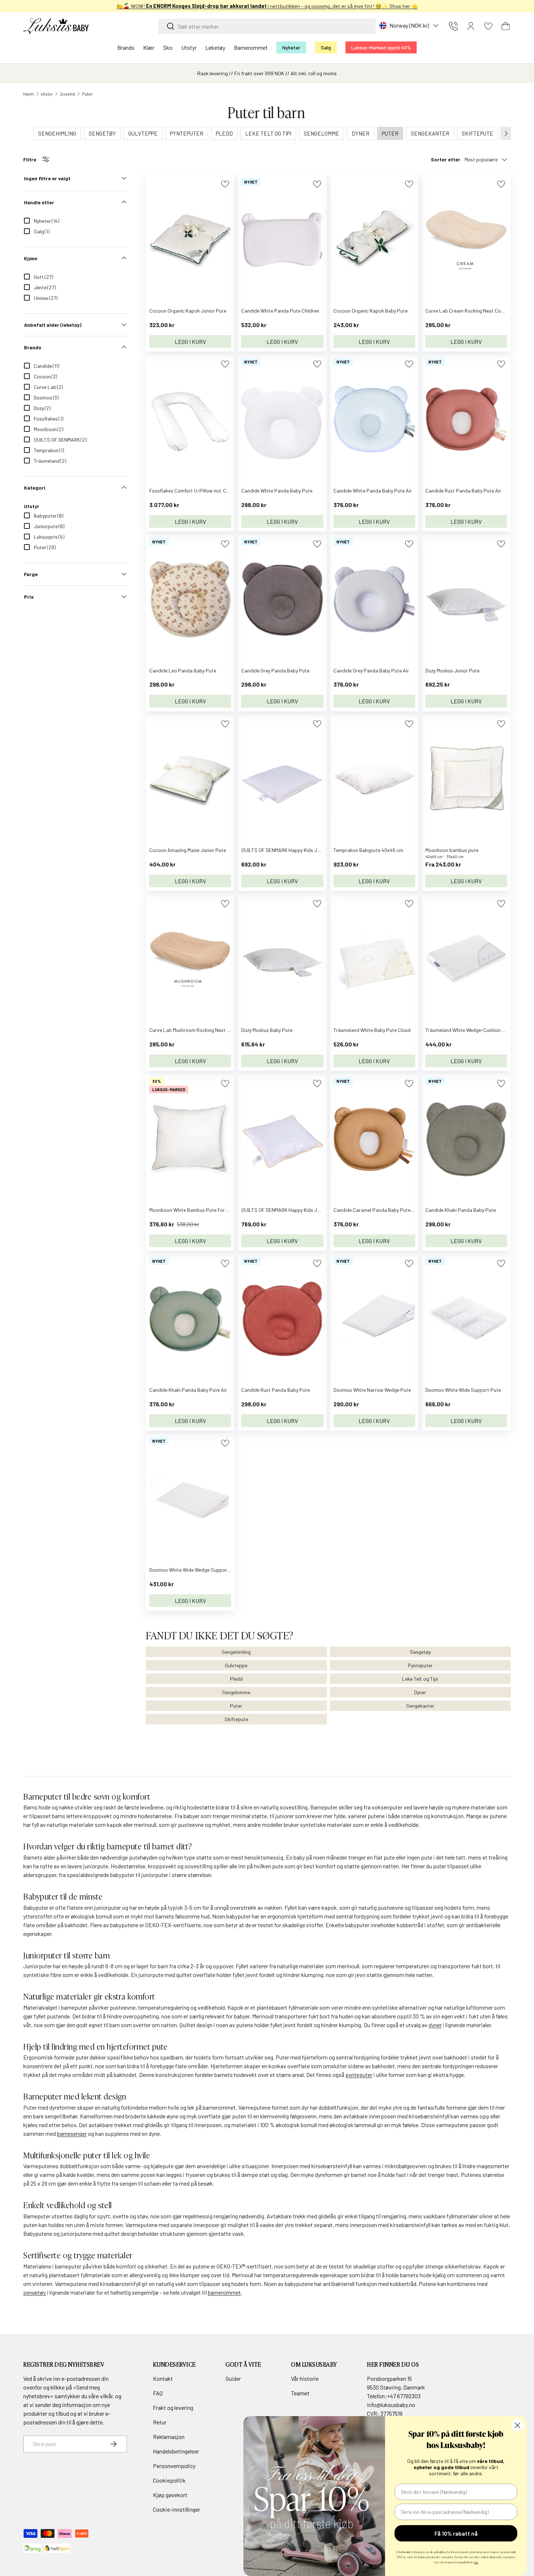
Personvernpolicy (174, 2466)
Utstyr (189, 47)
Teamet (300, 2393)
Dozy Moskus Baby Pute (267, 1030)
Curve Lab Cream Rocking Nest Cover (467, 311)
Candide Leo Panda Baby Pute (183, 670)
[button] (506, 26)
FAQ (158, 2393)
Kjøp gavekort (170, 2495)
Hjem (29, 94)
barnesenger (72, 2133)
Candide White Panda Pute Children (280, 311)
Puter (88, 94)
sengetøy (35, 2292)
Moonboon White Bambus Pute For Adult (194, 1210)
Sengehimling (236, 1652)
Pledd (236, 1679)
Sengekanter (420, 1706)
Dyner (420, 1692)
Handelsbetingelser (176, 2451)
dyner (435, 2025)
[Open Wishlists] (488, 26)
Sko (168, 47)
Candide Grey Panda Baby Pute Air (371, 670)
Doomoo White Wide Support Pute (463, 1390)
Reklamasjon (169, 2437)
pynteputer (359, 2075)
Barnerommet (251, 47)
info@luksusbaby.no (391, 2405)
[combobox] (267, 26)
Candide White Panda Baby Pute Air (373, 491)
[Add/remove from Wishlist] (225, 184)
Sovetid (68, 94)
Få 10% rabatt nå (456, 2533)
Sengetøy (420, 1652)
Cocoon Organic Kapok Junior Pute (188, 311)
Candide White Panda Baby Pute (277, 491)
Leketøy (215, 47)
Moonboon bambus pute (452, 850)
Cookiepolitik (169, 2480)
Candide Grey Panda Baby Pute (275, 670)
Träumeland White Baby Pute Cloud (372, 1030)
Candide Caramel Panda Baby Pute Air (376, 1210)
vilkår (106, 2396)
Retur (160, 2422)
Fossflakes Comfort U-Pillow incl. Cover (193, 491)
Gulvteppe (236, 1665)
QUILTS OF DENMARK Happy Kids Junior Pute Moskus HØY (304, 850)
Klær (149, 47)
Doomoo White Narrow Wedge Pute (372, 1390)
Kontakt (163, 2378)
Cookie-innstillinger (177, 2509)
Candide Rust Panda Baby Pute (276, 1390)
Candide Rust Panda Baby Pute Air (463, 491)
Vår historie (305, 2378)
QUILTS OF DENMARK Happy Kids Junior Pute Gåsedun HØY (306, 1210)
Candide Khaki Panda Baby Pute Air (188, 1390)
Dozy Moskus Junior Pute (452, 670)
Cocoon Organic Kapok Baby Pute (371, 311)
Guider (233, 2378)
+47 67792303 (404, 2396)
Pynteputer (420, 1665)
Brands (126, 47)
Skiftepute (236, 1719)
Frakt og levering (173, 2408)
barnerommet (224, 2292)
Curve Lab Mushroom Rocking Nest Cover (195, 1030)
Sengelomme (236, 1692)
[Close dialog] (517, 2425)
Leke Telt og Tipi (420, 1679)
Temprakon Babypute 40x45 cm (368, 850)
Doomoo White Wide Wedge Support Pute (195, 1570)
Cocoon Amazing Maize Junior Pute (188, 850)
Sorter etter (446, 159)
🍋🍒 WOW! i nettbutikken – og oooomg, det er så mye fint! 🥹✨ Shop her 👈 (267, 6)
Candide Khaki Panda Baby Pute (461, 1210)
